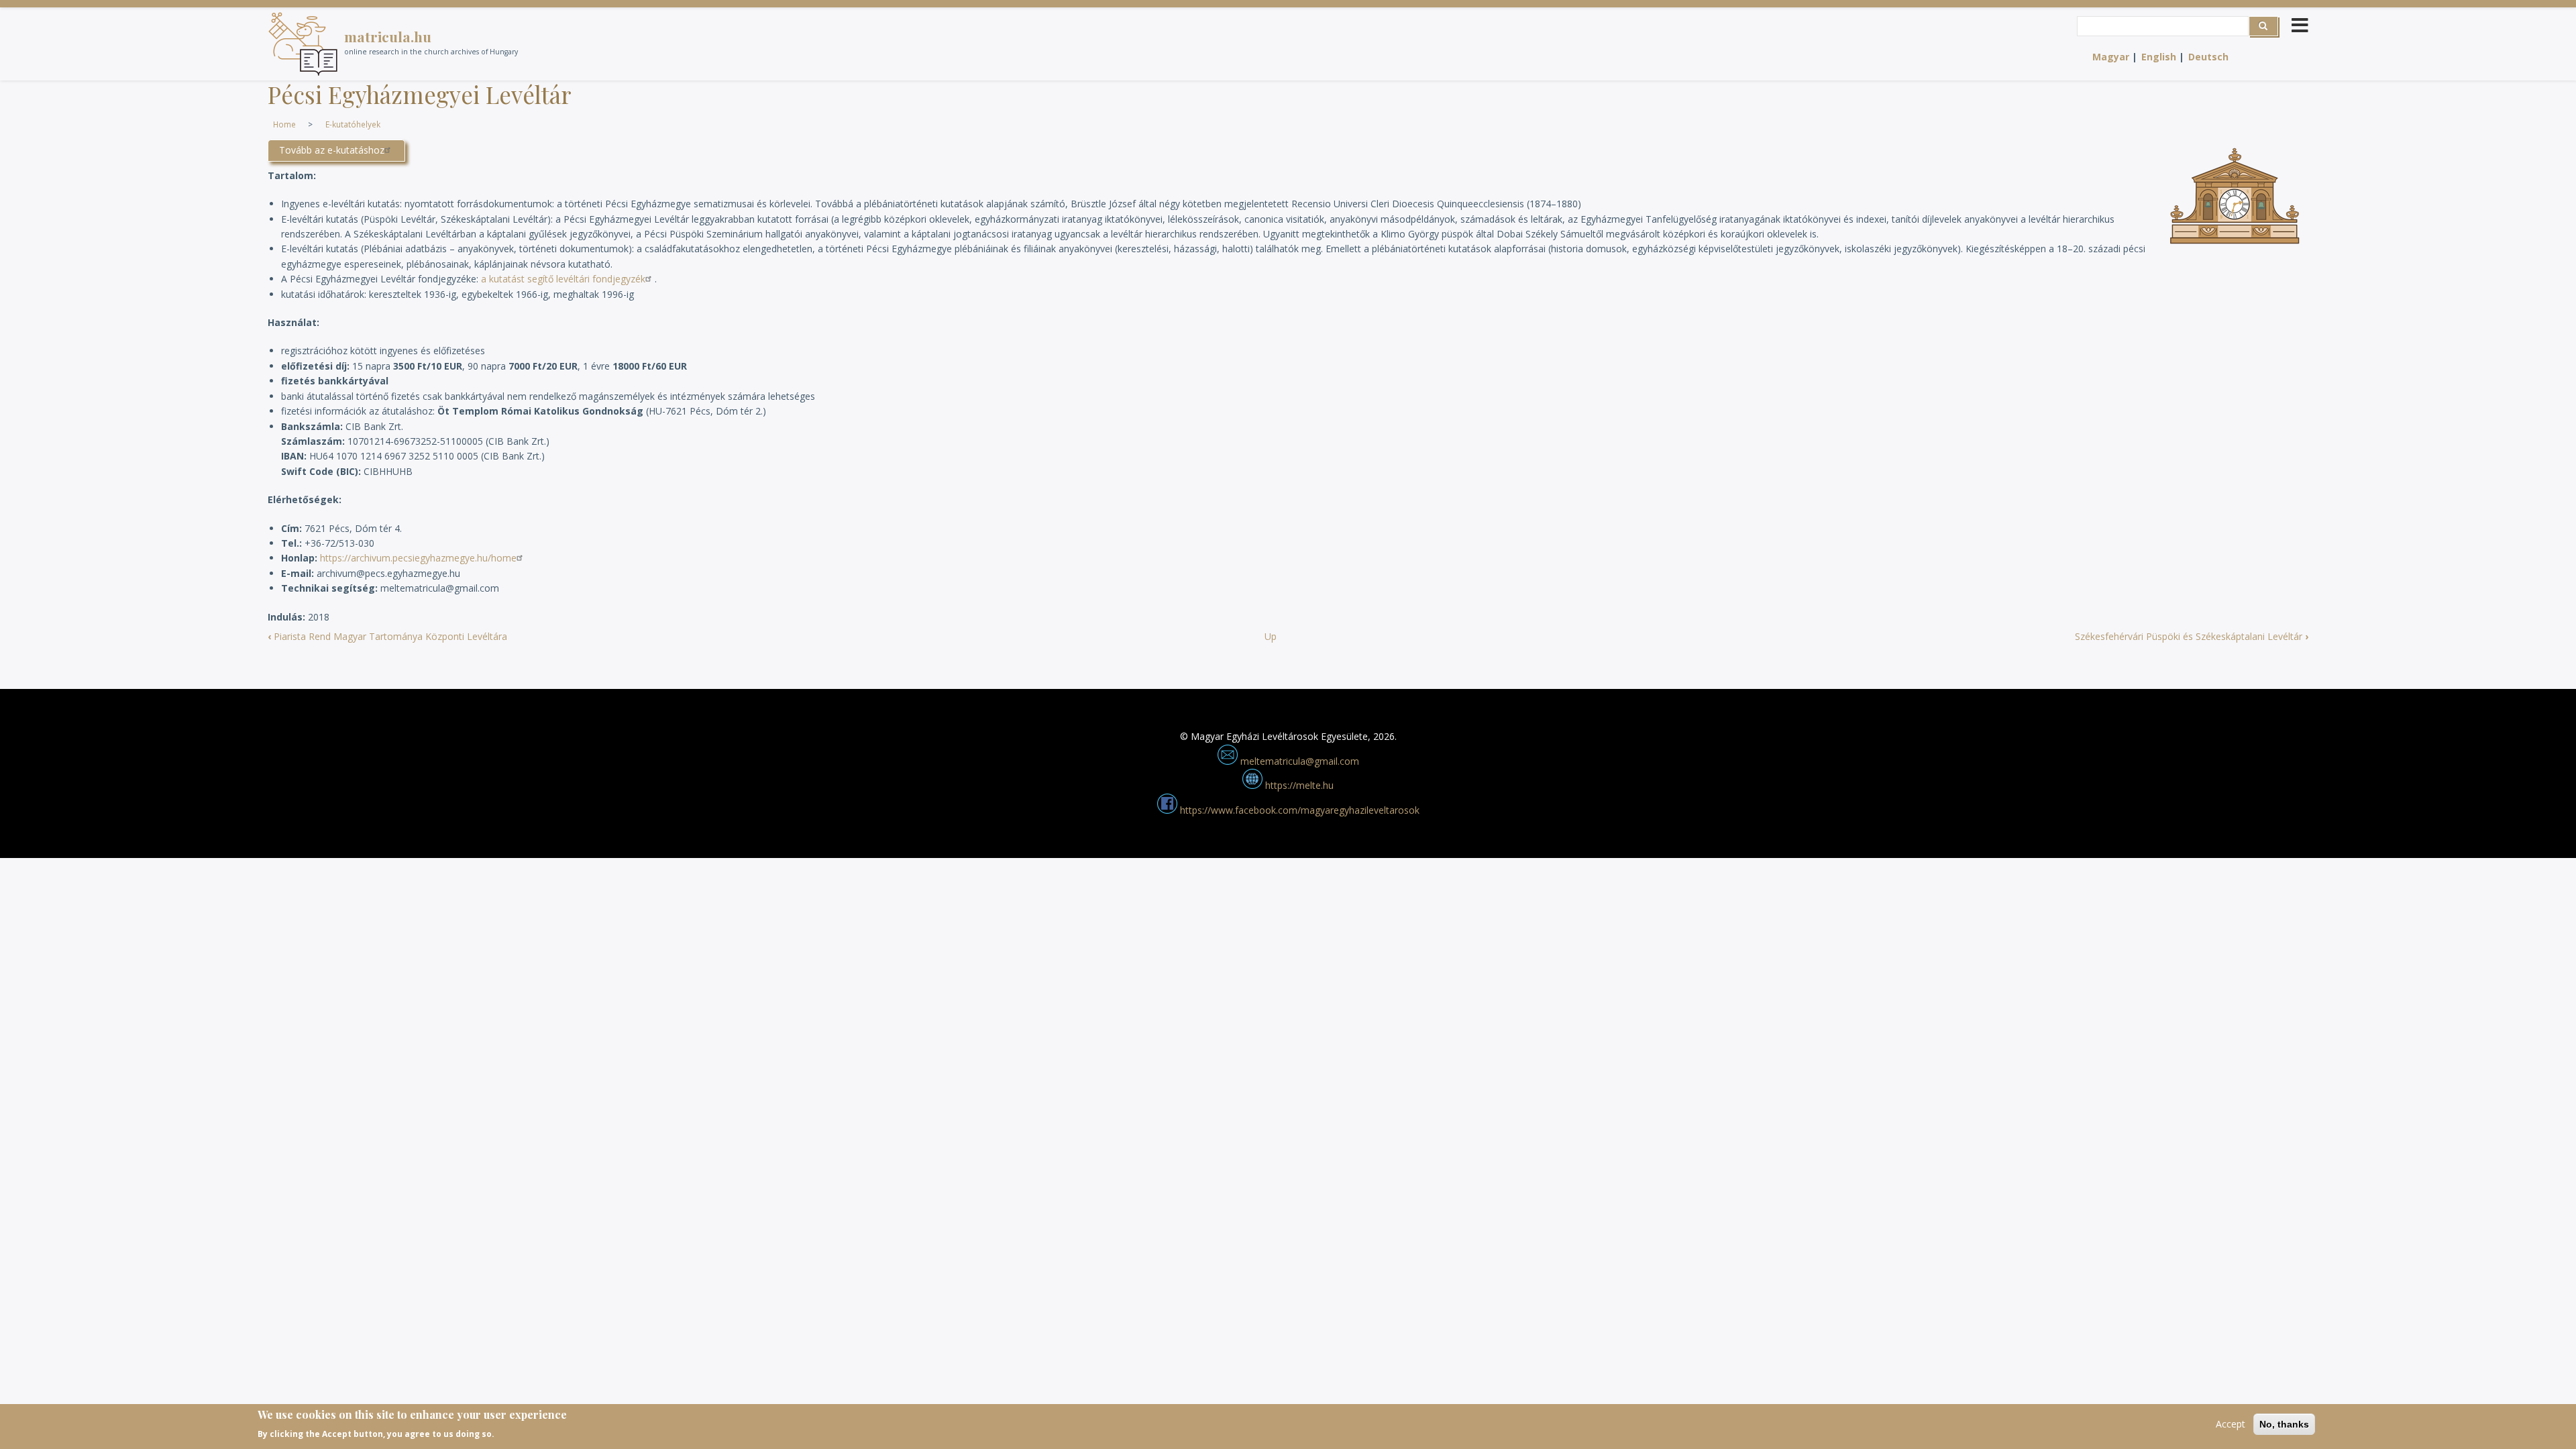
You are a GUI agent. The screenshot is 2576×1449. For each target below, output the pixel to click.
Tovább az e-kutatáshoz (332, 150)
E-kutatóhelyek (353, 124)
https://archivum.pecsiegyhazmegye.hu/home (418, 558)
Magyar (2111, 57)
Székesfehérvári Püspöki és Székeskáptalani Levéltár (2192, 636)
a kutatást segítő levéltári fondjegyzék (563, 279)
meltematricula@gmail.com (1298, 761)
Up (1271, 636)
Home (284, 124)
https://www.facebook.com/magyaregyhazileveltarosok (1298, 810)
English (2159, 57)
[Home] (303, 44)
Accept (2231, 1424)
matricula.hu (388, 36)
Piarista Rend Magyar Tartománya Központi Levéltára (387, 636)
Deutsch (2208, 57)
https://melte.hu (1298, 785)
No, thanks (2284, 1424)
